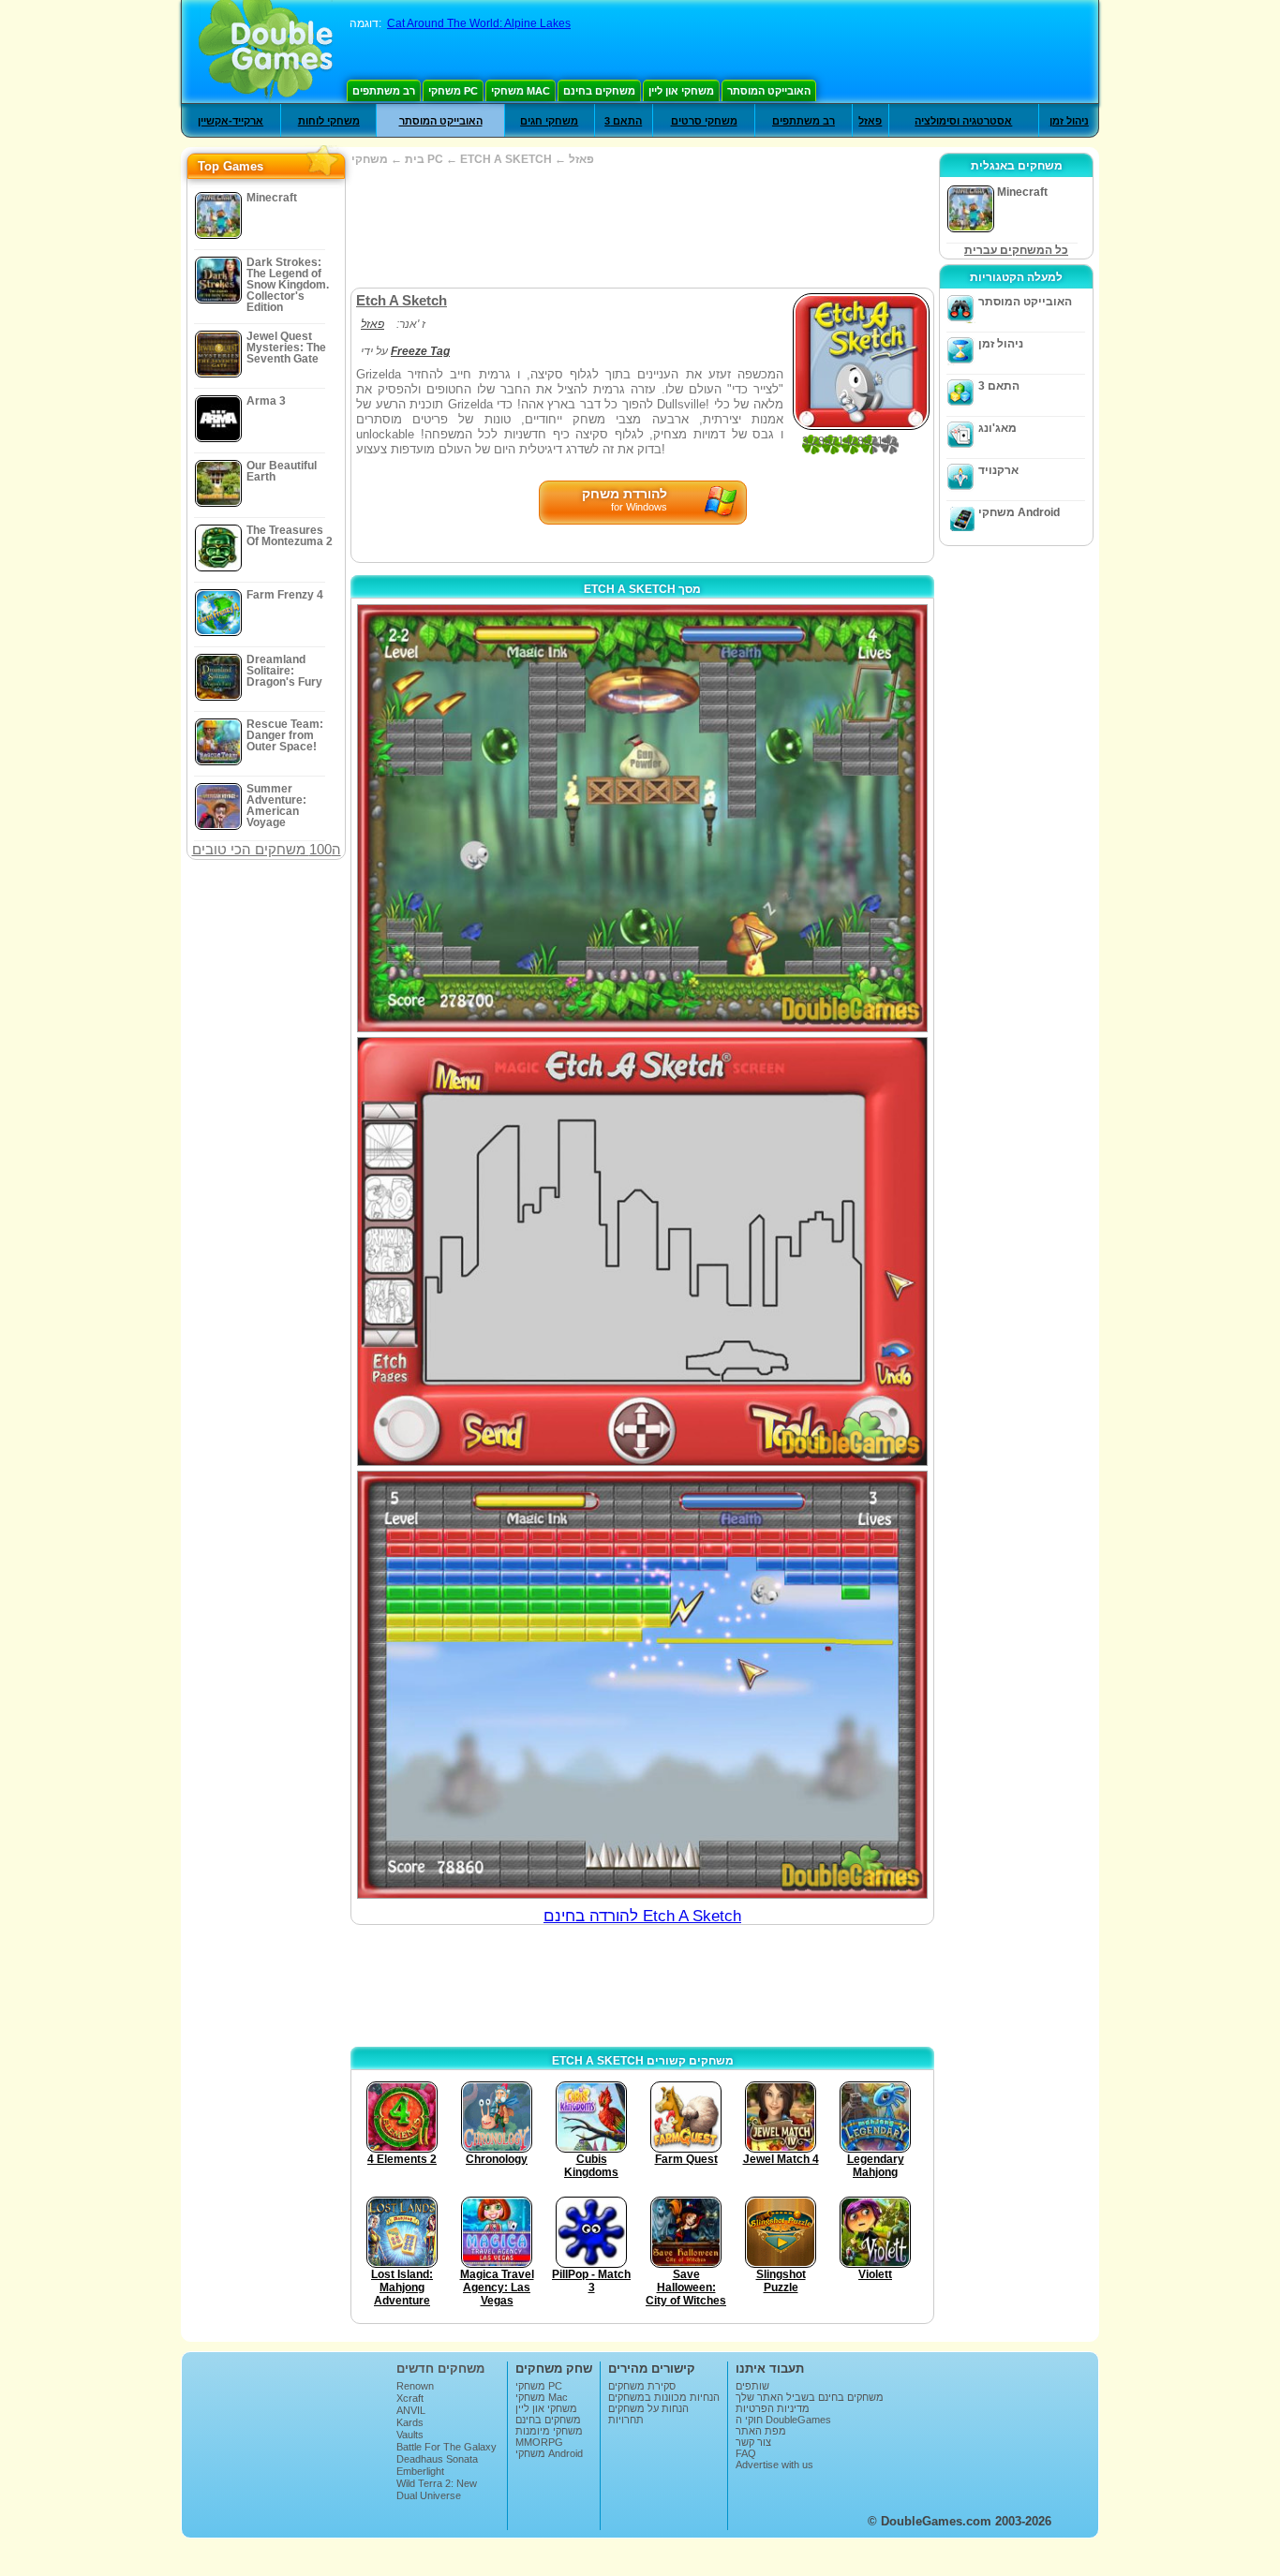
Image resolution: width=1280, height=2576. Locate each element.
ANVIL (411, 2410)
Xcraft (410, 2398)
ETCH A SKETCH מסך (642, 589)
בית (415, 159)
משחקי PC (453, 91)
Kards (410, 2422)
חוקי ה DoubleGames (783, 2420)
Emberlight (420, 2471)
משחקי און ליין (681, 91)
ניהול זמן (1069, 121)
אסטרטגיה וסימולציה (963, 121)
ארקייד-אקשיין (231, 121)
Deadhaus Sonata (437, 2459)
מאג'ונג (997, 428)
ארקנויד (998, 470)
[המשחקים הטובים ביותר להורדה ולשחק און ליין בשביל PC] (266, 52)
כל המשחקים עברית (1016, 250)
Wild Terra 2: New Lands (437, 2489)
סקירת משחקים (642, 2386)
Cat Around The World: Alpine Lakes (479, 23)
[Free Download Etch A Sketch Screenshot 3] (642, 1685)
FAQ (746, 2453)
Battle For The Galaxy (447, 2447)
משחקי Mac (521, 91)
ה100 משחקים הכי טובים (267, 849)
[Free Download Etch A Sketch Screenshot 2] (642, 1251)
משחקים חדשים (440, 2369)
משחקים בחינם (599, 91)
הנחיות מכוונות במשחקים (664, 2397)
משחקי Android (1019, 512)
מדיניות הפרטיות (773, 2408)
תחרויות (626, 2420)
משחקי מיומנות (549, 2431)
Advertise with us (774, 2465)
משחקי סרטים (704, 121)
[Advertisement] (642, 227)
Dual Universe (429, 2495)
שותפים (752, 2386)
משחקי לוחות (329, 121)
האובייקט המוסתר (769, 91)
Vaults (410, 2435)
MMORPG (539, 2442)
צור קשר (753, 2442)
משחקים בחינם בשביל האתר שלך (810, 2397)
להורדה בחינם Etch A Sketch (642, 1916)
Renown (415, 2386)
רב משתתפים (384, 91)
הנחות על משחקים (648, 2408)
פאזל (870, 121)
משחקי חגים (549, 121)
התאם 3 (623, 121)
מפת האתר (761, 2431)
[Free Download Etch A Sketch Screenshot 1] (642, 818)
